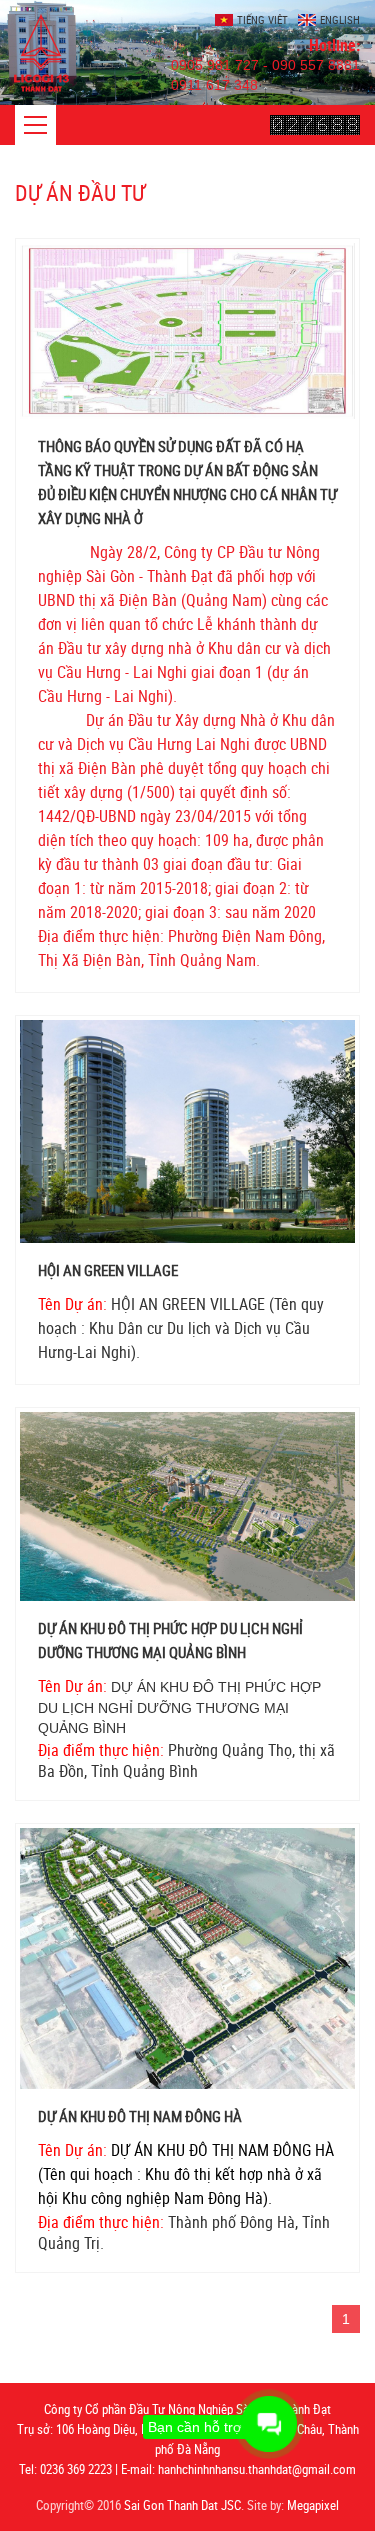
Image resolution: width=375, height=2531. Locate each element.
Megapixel (313, 2505)
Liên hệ (38, 95)
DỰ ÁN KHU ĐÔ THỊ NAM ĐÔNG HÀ (140, 2116)
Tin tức (38, 21)
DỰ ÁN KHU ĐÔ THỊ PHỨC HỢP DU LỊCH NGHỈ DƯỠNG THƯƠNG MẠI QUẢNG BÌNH (170, 1640)
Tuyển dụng (52, 58)
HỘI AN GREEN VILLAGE (108, 1270)
